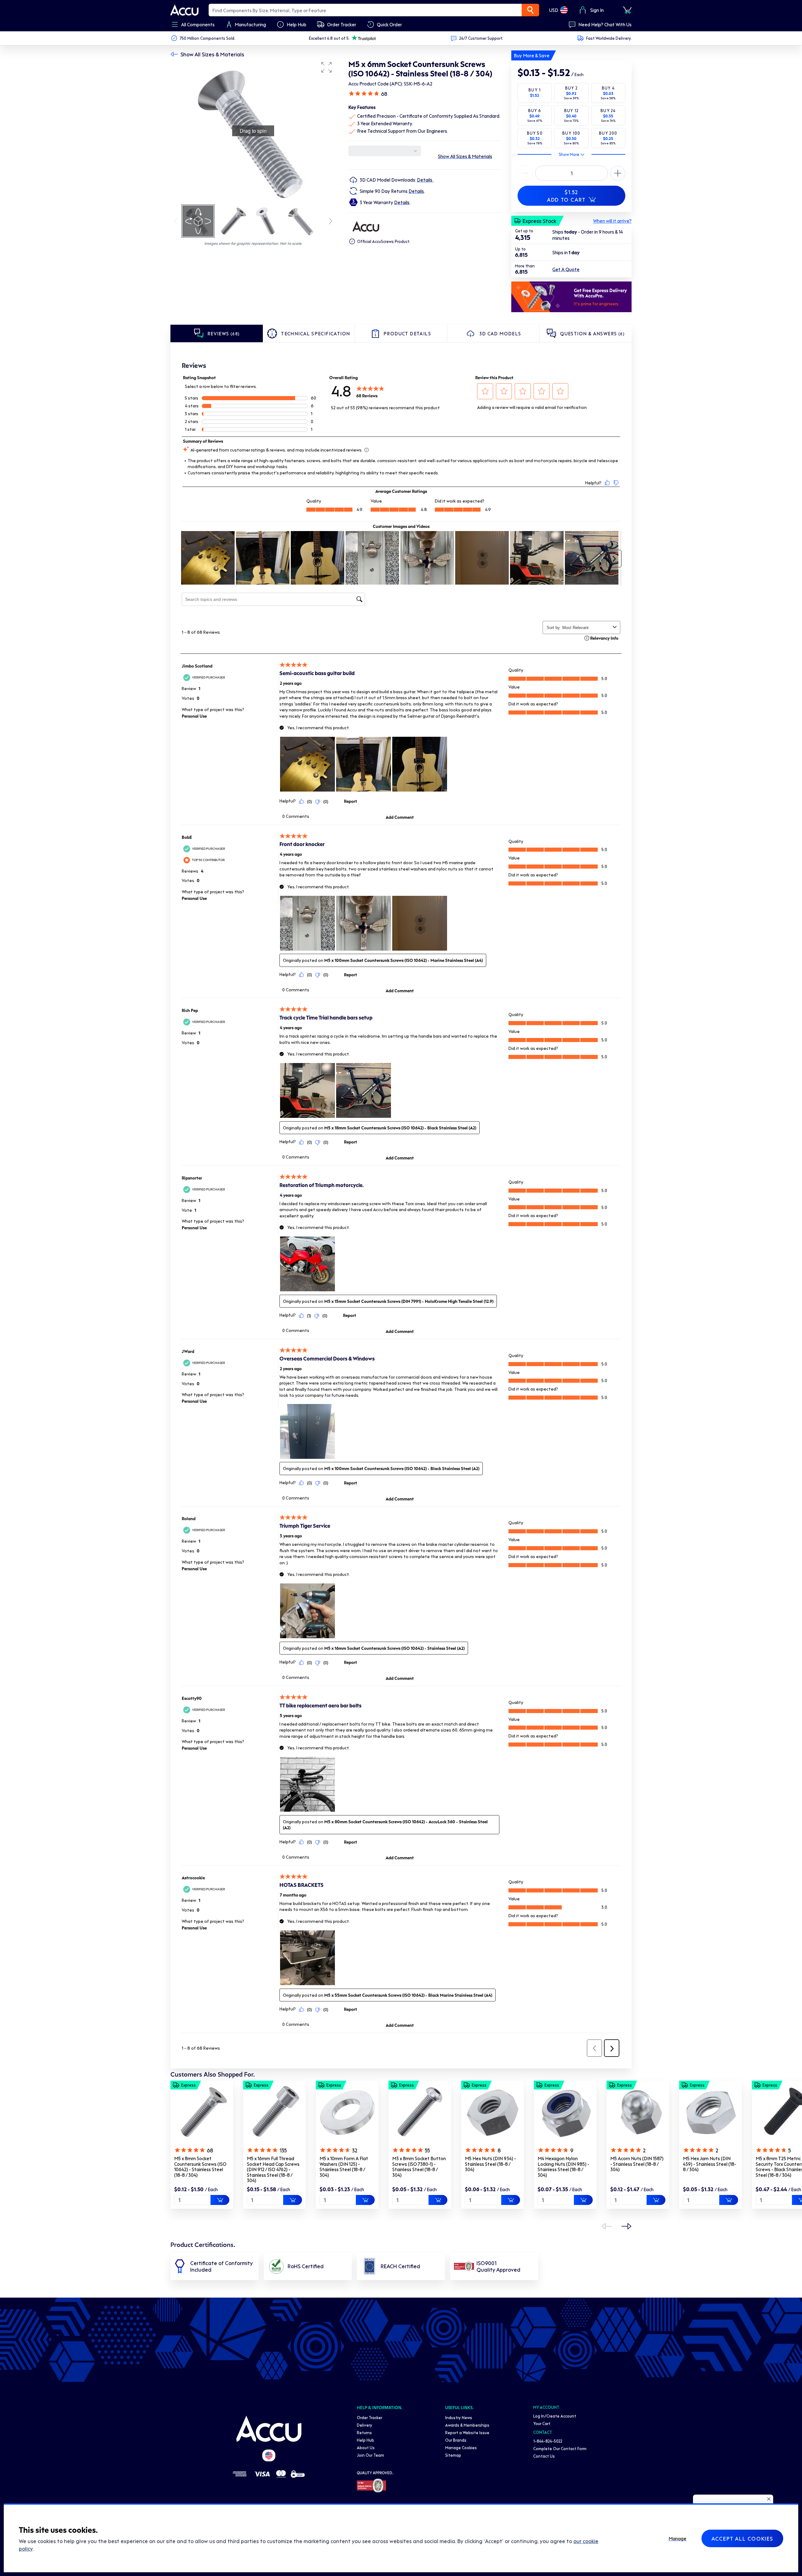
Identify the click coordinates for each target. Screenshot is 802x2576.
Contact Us (544, 2456)
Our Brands (456, 2440)
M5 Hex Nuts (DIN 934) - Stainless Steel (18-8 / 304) (490, 2164)
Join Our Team (370, 2455)
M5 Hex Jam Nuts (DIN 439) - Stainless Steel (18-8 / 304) (710, 2164)
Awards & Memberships (467, 2425)
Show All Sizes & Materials (212, 54)
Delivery (365, 2425)
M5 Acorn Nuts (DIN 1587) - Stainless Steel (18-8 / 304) (637, 2164)
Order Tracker (370, 2417)
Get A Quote (566, 269)
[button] (326, 67)
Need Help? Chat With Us (605, 24)
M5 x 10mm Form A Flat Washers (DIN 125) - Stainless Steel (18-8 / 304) (344, 2167)
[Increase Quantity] (525, 173)
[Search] (530, 10)
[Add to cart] (220, 2200)
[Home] (269, 2429)
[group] (253, 131)
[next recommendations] (627, 2226)
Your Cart (542, 2423)
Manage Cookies (461, 2447)
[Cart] (627, 10)
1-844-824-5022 (548, 2441)
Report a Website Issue (467, 2432)
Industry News (459, 2417)
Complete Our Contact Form (560, 2448)
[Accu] (185, 10)
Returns (364, 2432)
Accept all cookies (742, 2538)
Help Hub (365, 2440)
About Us (366, 2447)
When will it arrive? (612, 221)
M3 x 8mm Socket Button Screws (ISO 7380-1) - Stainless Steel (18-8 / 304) (419, 2167)
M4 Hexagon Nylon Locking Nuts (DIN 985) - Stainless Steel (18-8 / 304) (563, 2167)
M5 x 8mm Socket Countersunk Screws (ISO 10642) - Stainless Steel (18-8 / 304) (200, 2167)
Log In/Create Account (555, 2416)
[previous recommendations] (607, 2226)
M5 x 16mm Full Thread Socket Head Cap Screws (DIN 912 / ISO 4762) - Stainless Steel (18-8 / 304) (273, 2169)
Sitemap (453, 2455)
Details (425, 180)
